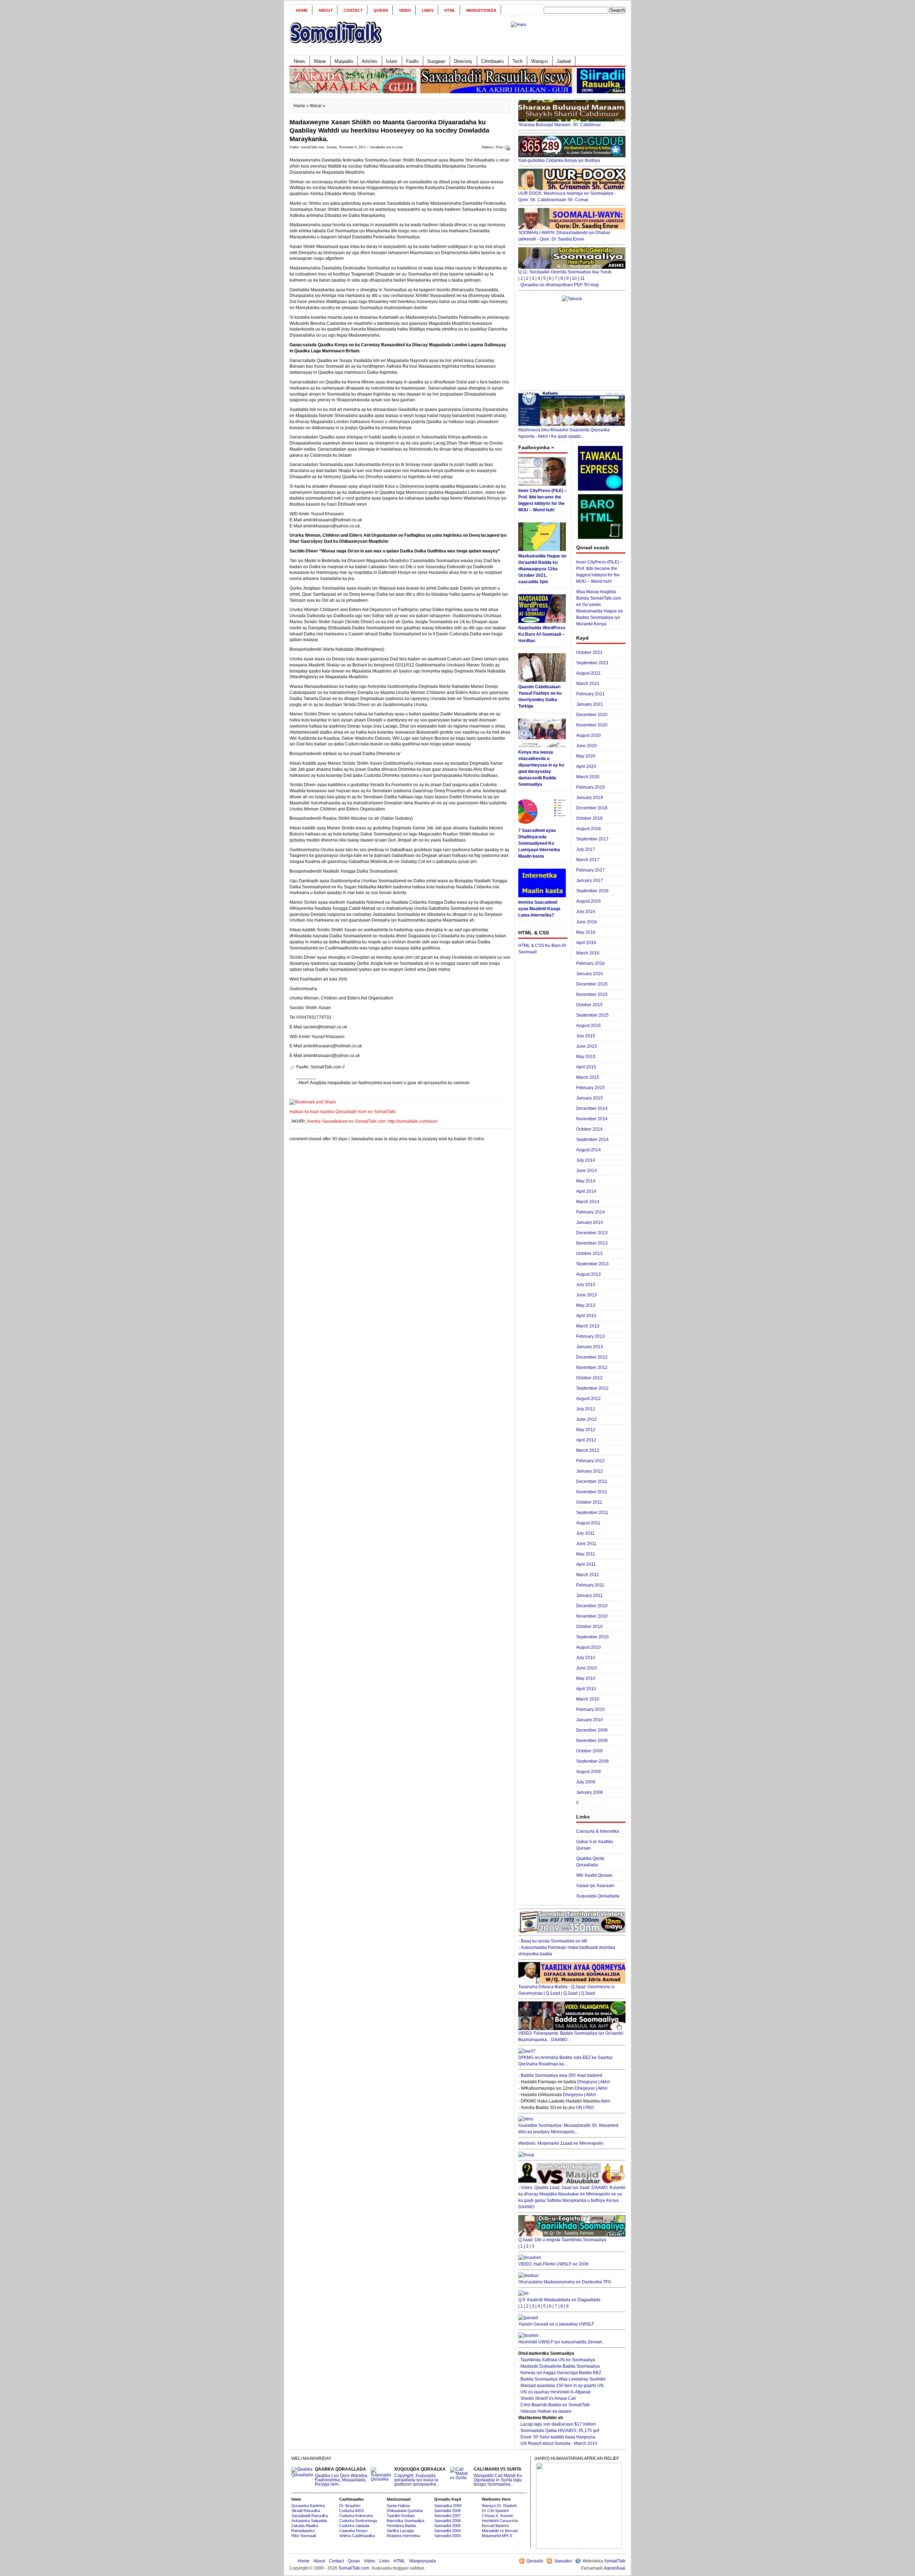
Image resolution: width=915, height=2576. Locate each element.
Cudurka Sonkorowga (358, 2521)
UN (579, 2108)
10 (574, 278)
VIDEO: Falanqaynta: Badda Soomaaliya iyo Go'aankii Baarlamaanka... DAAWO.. (571, 2036)
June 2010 (587, 1668)
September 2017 (592, 839)
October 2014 (589, 1129)
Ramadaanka (303, 2531)
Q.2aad (570, 1993)
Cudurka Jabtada (354, 2526)
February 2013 (590, 1336)
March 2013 (588, 1326)
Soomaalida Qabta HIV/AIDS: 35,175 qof (560, 2431)
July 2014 (586, 1160)
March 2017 (588, 860)
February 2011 (590, 1585)
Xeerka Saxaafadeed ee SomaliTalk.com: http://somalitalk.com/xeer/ (372, 1121)
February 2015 (590, 1088)
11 (582, 278)
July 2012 (586, 1409)
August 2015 (588, 1026)
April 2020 (586, 766)
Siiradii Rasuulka (306, 2511)
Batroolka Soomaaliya (405, 2521)
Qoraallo (535, 2561)
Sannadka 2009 (448, 2506)
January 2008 (590, 1792)
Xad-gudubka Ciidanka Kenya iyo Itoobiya (559, 160)
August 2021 (588, 673)
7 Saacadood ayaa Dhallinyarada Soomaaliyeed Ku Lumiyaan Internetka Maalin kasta (539, 843)
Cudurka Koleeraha (356, 2516)
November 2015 (592, 994)
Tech (518, 61)
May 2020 (586, 756)
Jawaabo (563, 2561)
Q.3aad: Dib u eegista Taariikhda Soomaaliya (562, 2240)
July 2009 (586, 1782)
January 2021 (590, 704)
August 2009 (588, 1772)
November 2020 (592, 725)
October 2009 (589, 1751)
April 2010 (586, 1689)
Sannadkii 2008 (447, 2511)
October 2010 (589, 1627)
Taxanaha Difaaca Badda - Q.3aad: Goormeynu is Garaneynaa (567, 1990)
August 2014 (588, 1150)
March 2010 (588, 1699)
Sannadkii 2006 (447, 2521)
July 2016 (586, 912)
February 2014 (590, 1212)
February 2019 (590, 787)
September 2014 (592, 1140)
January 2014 (590, 1222)
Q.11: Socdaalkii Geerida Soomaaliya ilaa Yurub (565, 272)
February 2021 (590, 694)
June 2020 (587, 746)
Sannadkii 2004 (447, 2531)
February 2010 (590, 1709)
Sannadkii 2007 (447, 2516)
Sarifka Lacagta (400, 2531)
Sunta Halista (398, 2506)
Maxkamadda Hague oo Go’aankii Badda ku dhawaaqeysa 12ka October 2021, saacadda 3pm (542, 569)
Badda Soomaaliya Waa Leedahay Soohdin (563, 2379)
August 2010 (588, 1647)
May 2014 (586, 1181)
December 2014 (592, 1108)
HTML (450, 10)
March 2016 (588, 953)
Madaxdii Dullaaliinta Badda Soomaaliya (560, 2366)
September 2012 (592, 1388)
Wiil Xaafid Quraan (594, 1875)
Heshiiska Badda (401, 2526)
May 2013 (586, 1305)
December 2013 (592, 1233)
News (300, 61)
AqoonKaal (615, 2568)
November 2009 (592, 1741)
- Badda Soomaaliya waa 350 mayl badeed (560, 2075)
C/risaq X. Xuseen (498, 2516)
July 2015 (586, 1036)
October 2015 (589, 1005)
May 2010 (586, 1678)
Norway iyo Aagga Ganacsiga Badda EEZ (561, 2373)
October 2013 (589, 1254)
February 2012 (590, 1461)
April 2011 (586, 1564)
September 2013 (592, 1264)
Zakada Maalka (305, 2526)
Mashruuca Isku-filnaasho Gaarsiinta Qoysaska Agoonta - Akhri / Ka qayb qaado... (564, 433)
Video (405, 10)
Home (302, 10)
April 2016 (586, 943)
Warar (320, 61)
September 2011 (592, 1513)
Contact (353, 10)
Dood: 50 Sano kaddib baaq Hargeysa (558, 2437)
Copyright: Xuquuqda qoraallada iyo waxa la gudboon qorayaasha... (420, 2477)
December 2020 (592, 715)
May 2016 (586, 932)
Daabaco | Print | (493, 147)
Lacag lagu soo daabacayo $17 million (558, 2424)
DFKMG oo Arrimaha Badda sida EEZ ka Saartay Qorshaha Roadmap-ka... (565, 2061)
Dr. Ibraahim (350, 2506)
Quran (381, 10)
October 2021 (589, 652)
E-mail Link (483, 1083)
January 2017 (590, 880)
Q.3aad (588, 1993)
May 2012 (586, 1430)
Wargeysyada (481, 10)
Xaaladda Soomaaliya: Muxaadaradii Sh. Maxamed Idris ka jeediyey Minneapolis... (568, 2129)
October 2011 (589, 1502)
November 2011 (592, 1492)
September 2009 (592, 1761)
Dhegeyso (587, 2082)
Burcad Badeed (495, 2526)
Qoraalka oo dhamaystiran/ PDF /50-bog (560, 285)
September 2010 (592, 1637)
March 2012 (588, 1450)
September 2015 (592, 1015)
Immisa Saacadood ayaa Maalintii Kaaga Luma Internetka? (539, 909)
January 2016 (590, 974)
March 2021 (588, 684)
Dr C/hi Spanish (495, 2511)
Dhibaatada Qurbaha (405, 2511)
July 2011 (585, 1533)
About (326, 10)
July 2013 (586, 1285)
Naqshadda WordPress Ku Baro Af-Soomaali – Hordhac (542, 634)
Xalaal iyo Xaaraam (595, 1886)
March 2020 (588, 777)
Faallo (412, 61)
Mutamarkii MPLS (497, 2536)
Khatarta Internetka (403, 2536)
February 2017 (590, 870)
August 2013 (588, 1274)
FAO (590, 2108)
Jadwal (564, 61)
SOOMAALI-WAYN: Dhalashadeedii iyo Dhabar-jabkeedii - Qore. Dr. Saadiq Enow (565, 236)
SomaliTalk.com (354, 2568)
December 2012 (592, 1357)
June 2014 (587, 1171)
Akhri (605, 2082)
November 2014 (592, 1119)
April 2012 (586, 1440)
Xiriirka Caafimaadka (357, 2536)
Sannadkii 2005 (447, 2526)
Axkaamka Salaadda (309, 2521)
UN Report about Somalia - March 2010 (559, 2443)
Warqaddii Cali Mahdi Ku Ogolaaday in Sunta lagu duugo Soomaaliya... (498, 2477)
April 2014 (586, 1191)
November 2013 (592, 1243)
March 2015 (588, 1077)
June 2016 (587, 922)
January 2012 (590, 1471)
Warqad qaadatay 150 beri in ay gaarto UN (562, 2386)
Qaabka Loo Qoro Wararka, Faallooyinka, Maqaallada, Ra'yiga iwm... (342, 2477)
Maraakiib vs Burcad (500, 2531)
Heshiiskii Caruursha (500, 2521)
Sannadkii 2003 (447, 2536)
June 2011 (586, 1544)
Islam (392, 61)
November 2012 (592, 1368)
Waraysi (540, 61)
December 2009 (592, 1730)
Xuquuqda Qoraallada (598, 1896)
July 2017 (586, 849)
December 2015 (592, 984)
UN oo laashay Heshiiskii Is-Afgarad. (556, 2392)
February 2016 (590, 963)
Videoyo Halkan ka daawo (546, 2411)
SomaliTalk (615, 2561)
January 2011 (589, 1595)
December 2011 (592, 1481)
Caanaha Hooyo (353, 2531)
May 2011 (586, 1554)
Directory (463, 61)
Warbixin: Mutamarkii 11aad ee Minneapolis (561, 2143)
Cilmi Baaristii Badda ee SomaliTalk (555, 2405)
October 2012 (589, 1378)
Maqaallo (344, 61)
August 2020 (588, 735)
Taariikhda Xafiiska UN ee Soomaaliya (558, 2360)
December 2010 (592, 1606)
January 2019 (590, 798)
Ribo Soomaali (304, 2536)
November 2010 (592, 1616)
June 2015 (587, 1046)
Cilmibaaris (493, 61)
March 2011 (588, 1575)
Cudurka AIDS (352, 2511)
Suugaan (436, 61)
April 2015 (586, 1067)
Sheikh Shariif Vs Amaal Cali (548, 2398)
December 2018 (592, 808)
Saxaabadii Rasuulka (310, 2516)
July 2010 (586, 1658)
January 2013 (590, 1347)
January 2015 (590, 1098)
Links (428, 10)
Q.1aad (553, 1993)
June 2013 (587, 1295)
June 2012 (587, 1419)
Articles (370, 61)
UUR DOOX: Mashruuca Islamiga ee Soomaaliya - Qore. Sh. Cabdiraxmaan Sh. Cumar (567, 197)
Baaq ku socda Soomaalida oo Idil (554, 1941)
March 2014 (588, 1202)
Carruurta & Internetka (598, 1831)
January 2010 (590, 1720)
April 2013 (586, 1316)
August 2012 (588, 1399)
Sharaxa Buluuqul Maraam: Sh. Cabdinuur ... (562, 125)
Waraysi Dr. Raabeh (499, 2506)
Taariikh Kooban (401, 2516)
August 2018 (588, 829)
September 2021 (592, 663)
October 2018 (589, 818)
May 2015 (586, 1057)
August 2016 (588, 901)
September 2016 (592, 891)
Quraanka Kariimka (308, 2506)
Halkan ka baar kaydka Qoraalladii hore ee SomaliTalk (342, 1112)
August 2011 (588, 1523)
